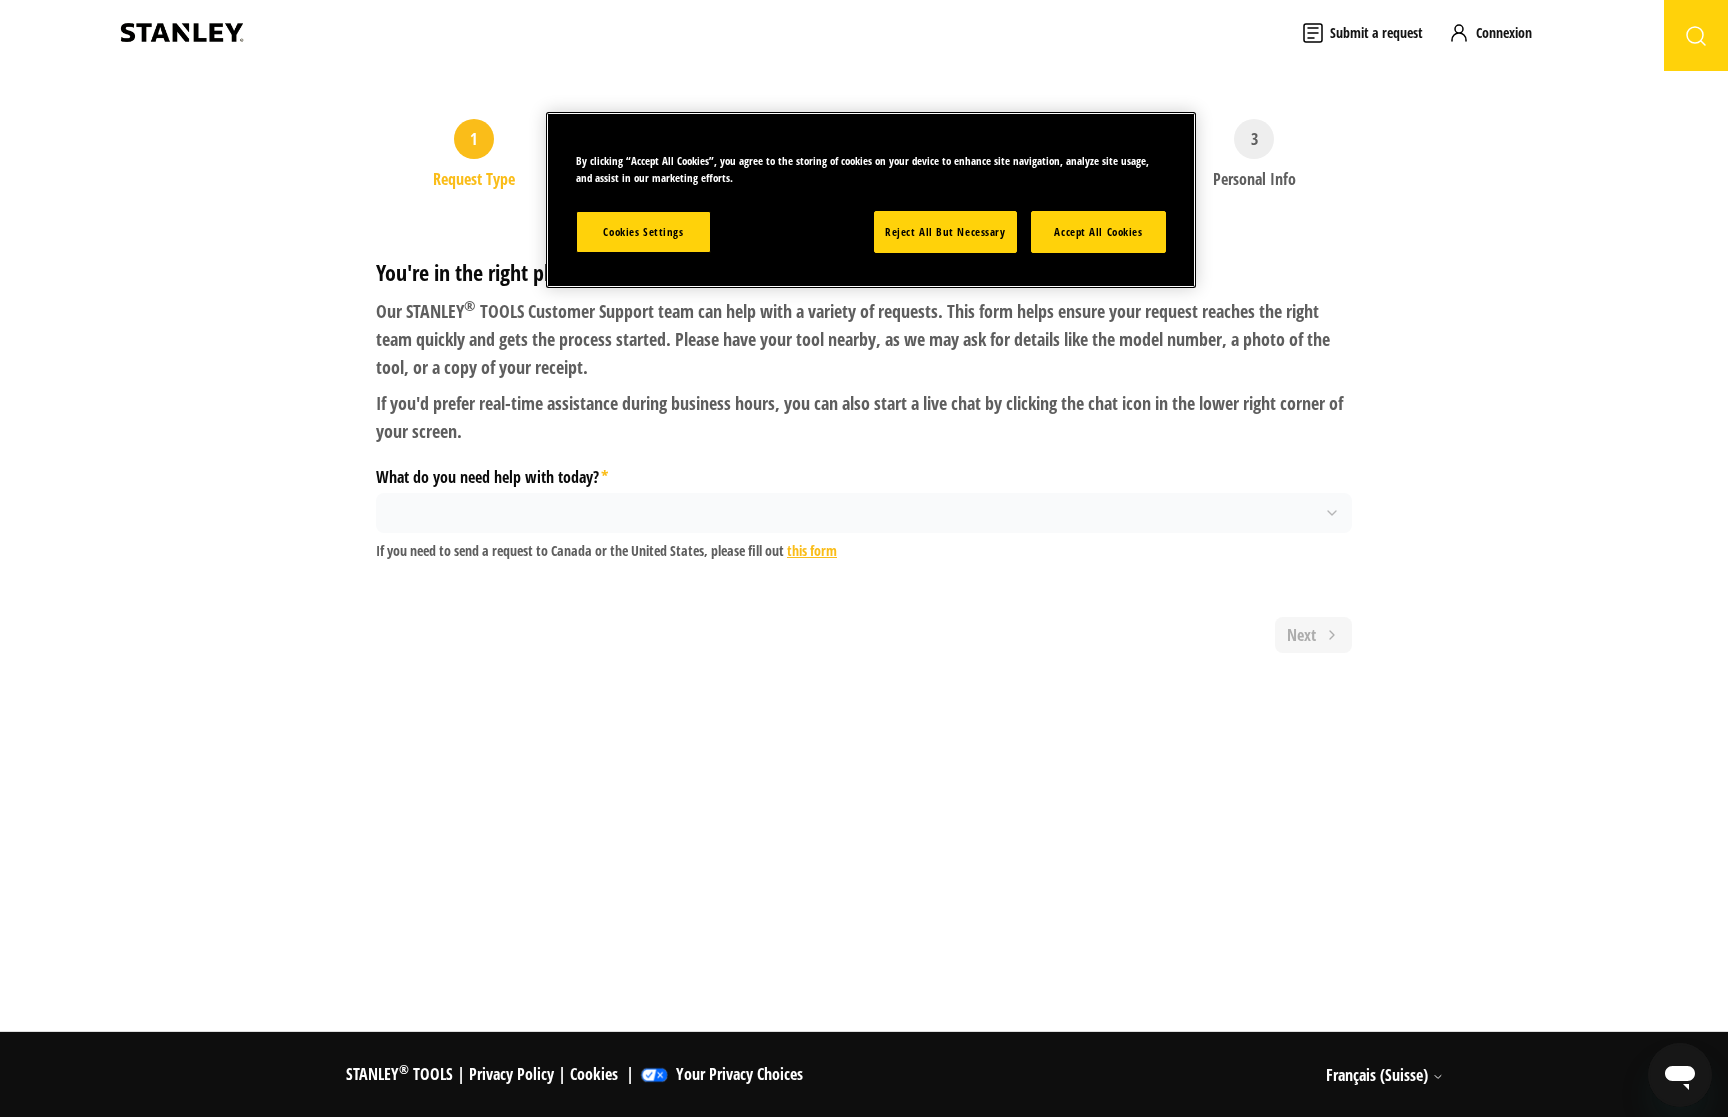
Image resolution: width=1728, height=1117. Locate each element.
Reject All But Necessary (945, 231)
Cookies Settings (643, 231)
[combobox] (864, 513)
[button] (1499, 33)
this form (812, 550)
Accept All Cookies (1098, 231)
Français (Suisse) (1379, 1075)
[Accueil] (182, 32)
